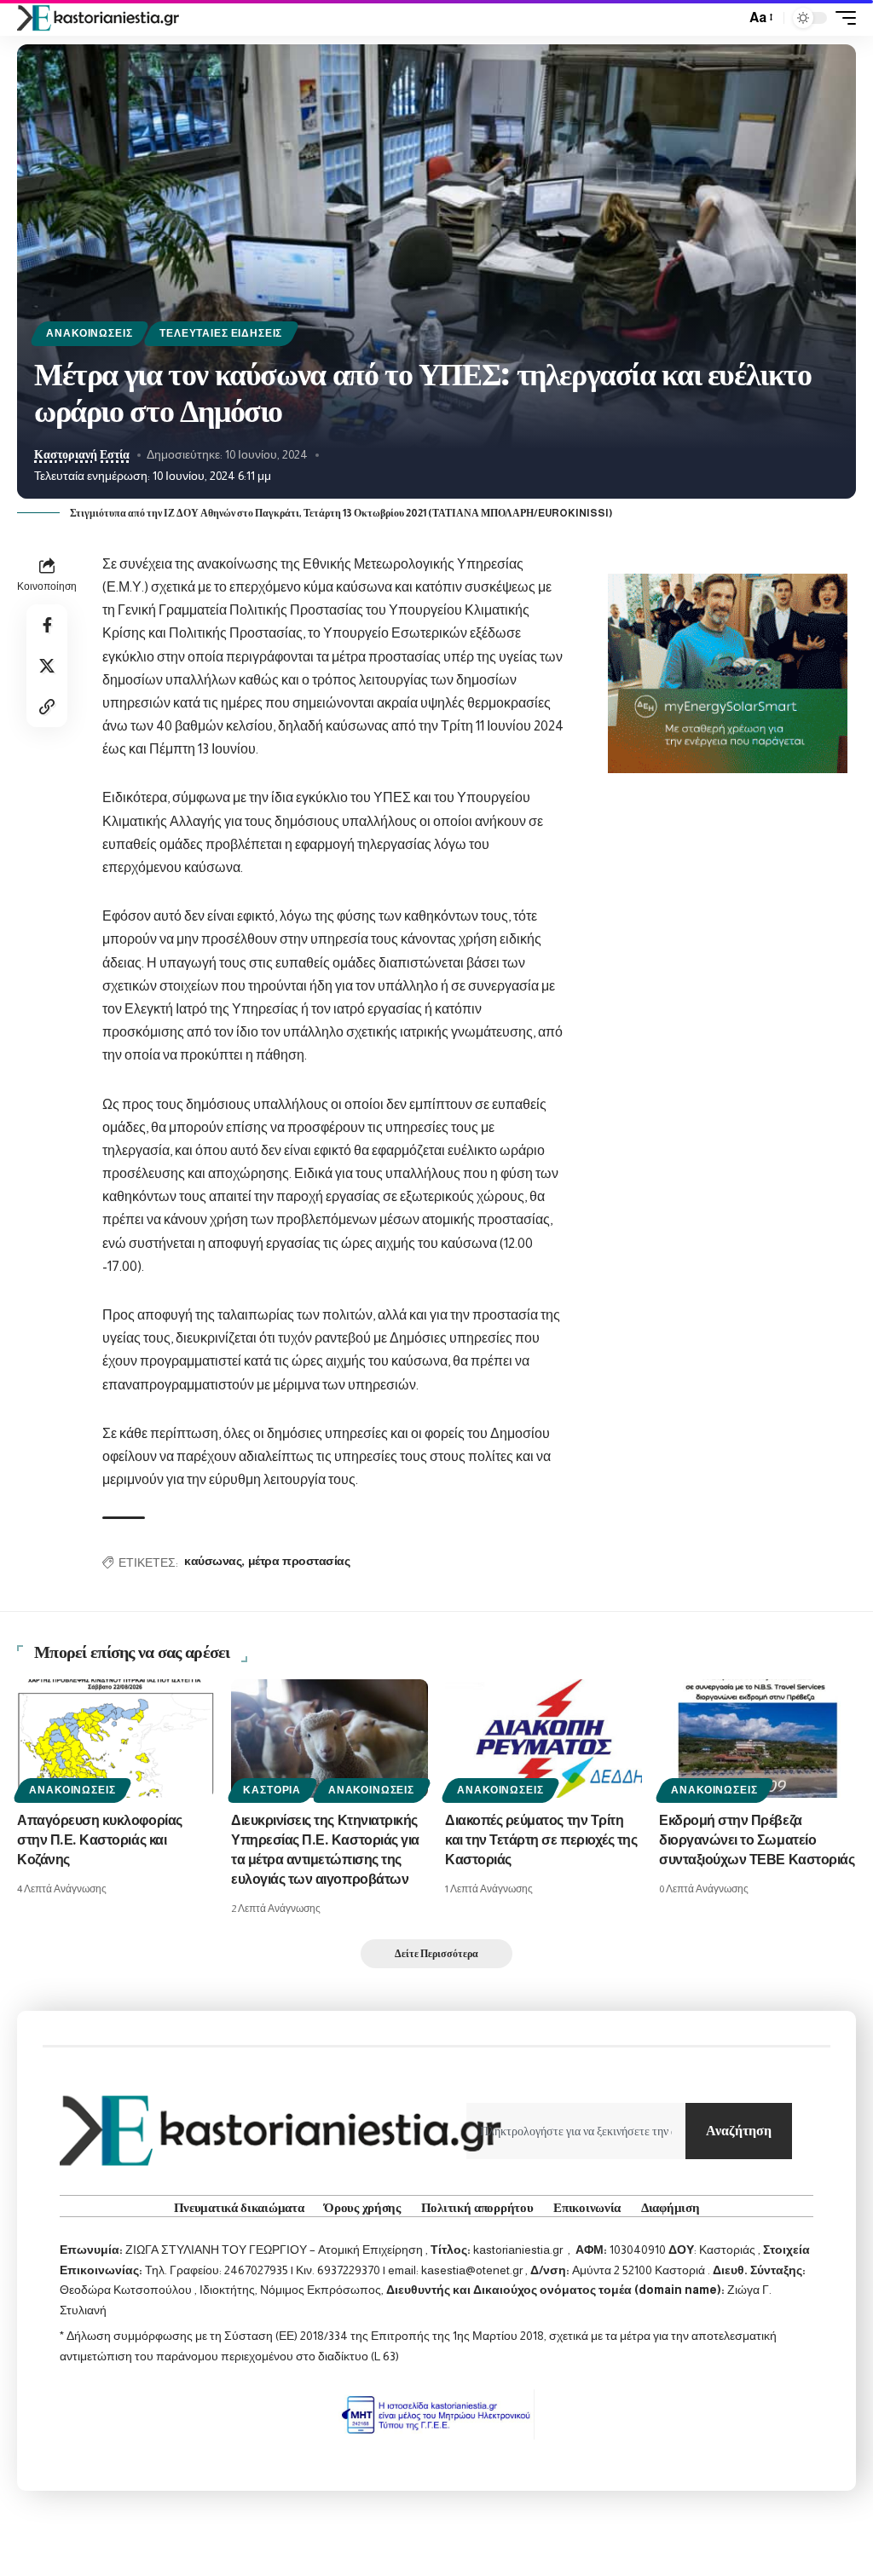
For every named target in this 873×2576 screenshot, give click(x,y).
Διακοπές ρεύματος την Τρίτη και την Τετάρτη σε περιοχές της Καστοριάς (541, 1841)
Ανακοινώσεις (89, 333)
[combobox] (576, 2131)
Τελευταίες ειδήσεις (221, 333)
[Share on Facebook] (47, 625)
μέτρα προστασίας (299, 1562)
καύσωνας (213, 1562)
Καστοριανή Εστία (82, 455)
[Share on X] (47, 666)
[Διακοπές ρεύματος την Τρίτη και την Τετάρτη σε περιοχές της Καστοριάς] (543, 1739)
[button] (728, 18)
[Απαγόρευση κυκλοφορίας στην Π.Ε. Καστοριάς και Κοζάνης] (116, 1739)
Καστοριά (272, 1790)
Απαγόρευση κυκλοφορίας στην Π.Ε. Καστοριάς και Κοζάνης (100, 1841)
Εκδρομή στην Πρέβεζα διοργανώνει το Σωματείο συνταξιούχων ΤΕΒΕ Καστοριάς (757, 1841)
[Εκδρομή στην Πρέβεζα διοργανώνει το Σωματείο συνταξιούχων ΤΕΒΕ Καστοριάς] (757, 1739)
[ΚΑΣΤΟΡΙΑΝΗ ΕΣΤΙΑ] (100, 18)
